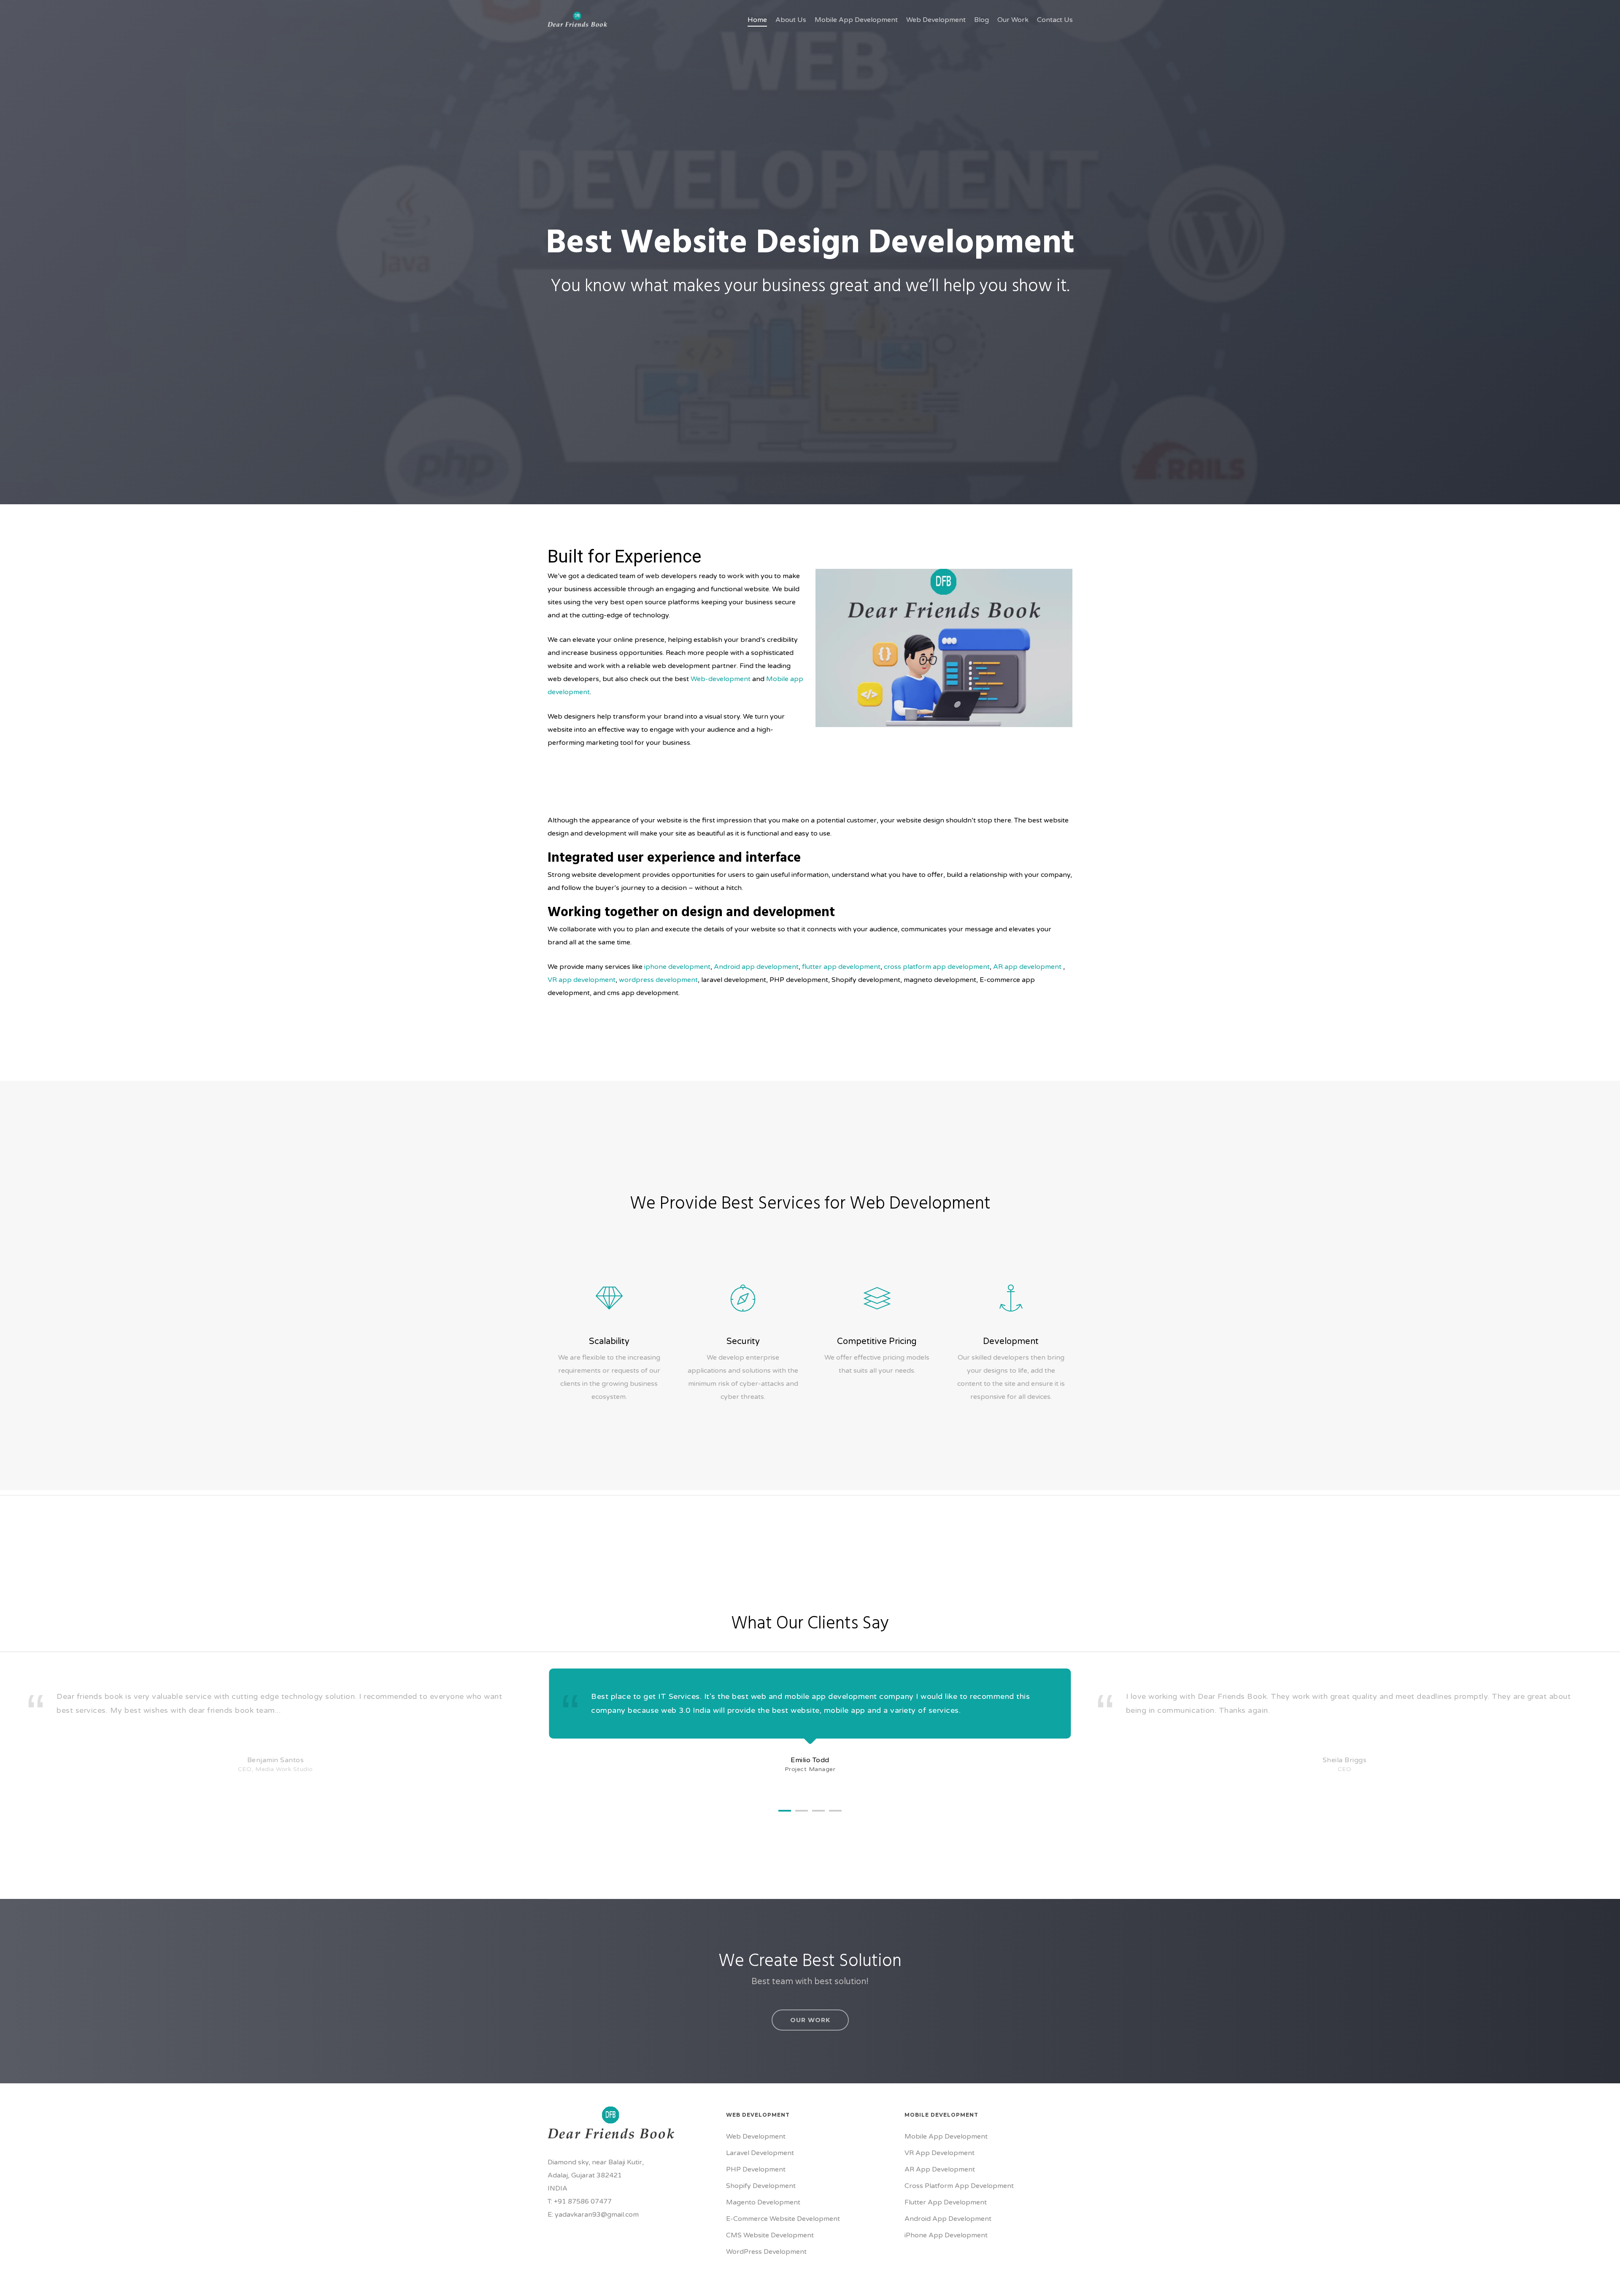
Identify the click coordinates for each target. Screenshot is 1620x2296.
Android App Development (948, 2219)
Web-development (721, 679)
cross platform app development (937, 967)
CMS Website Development (770, 2235)
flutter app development (841, 967)
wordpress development (658, 980)
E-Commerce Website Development (783, 2219)
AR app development (1027, 967)
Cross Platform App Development (959, 2186)
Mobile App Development (946, 2136)
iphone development (676, 967)
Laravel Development (760, 2153)
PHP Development (756, 2169)
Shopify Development (761, 2186)
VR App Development (940, 2153)
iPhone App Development (946, 2235)
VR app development (582, 980)
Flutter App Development (946, 2202)
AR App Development (940, 2169)
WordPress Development (766, 2252)
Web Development (756, 2136)
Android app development (756, 967)
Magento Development (763, 2202)
